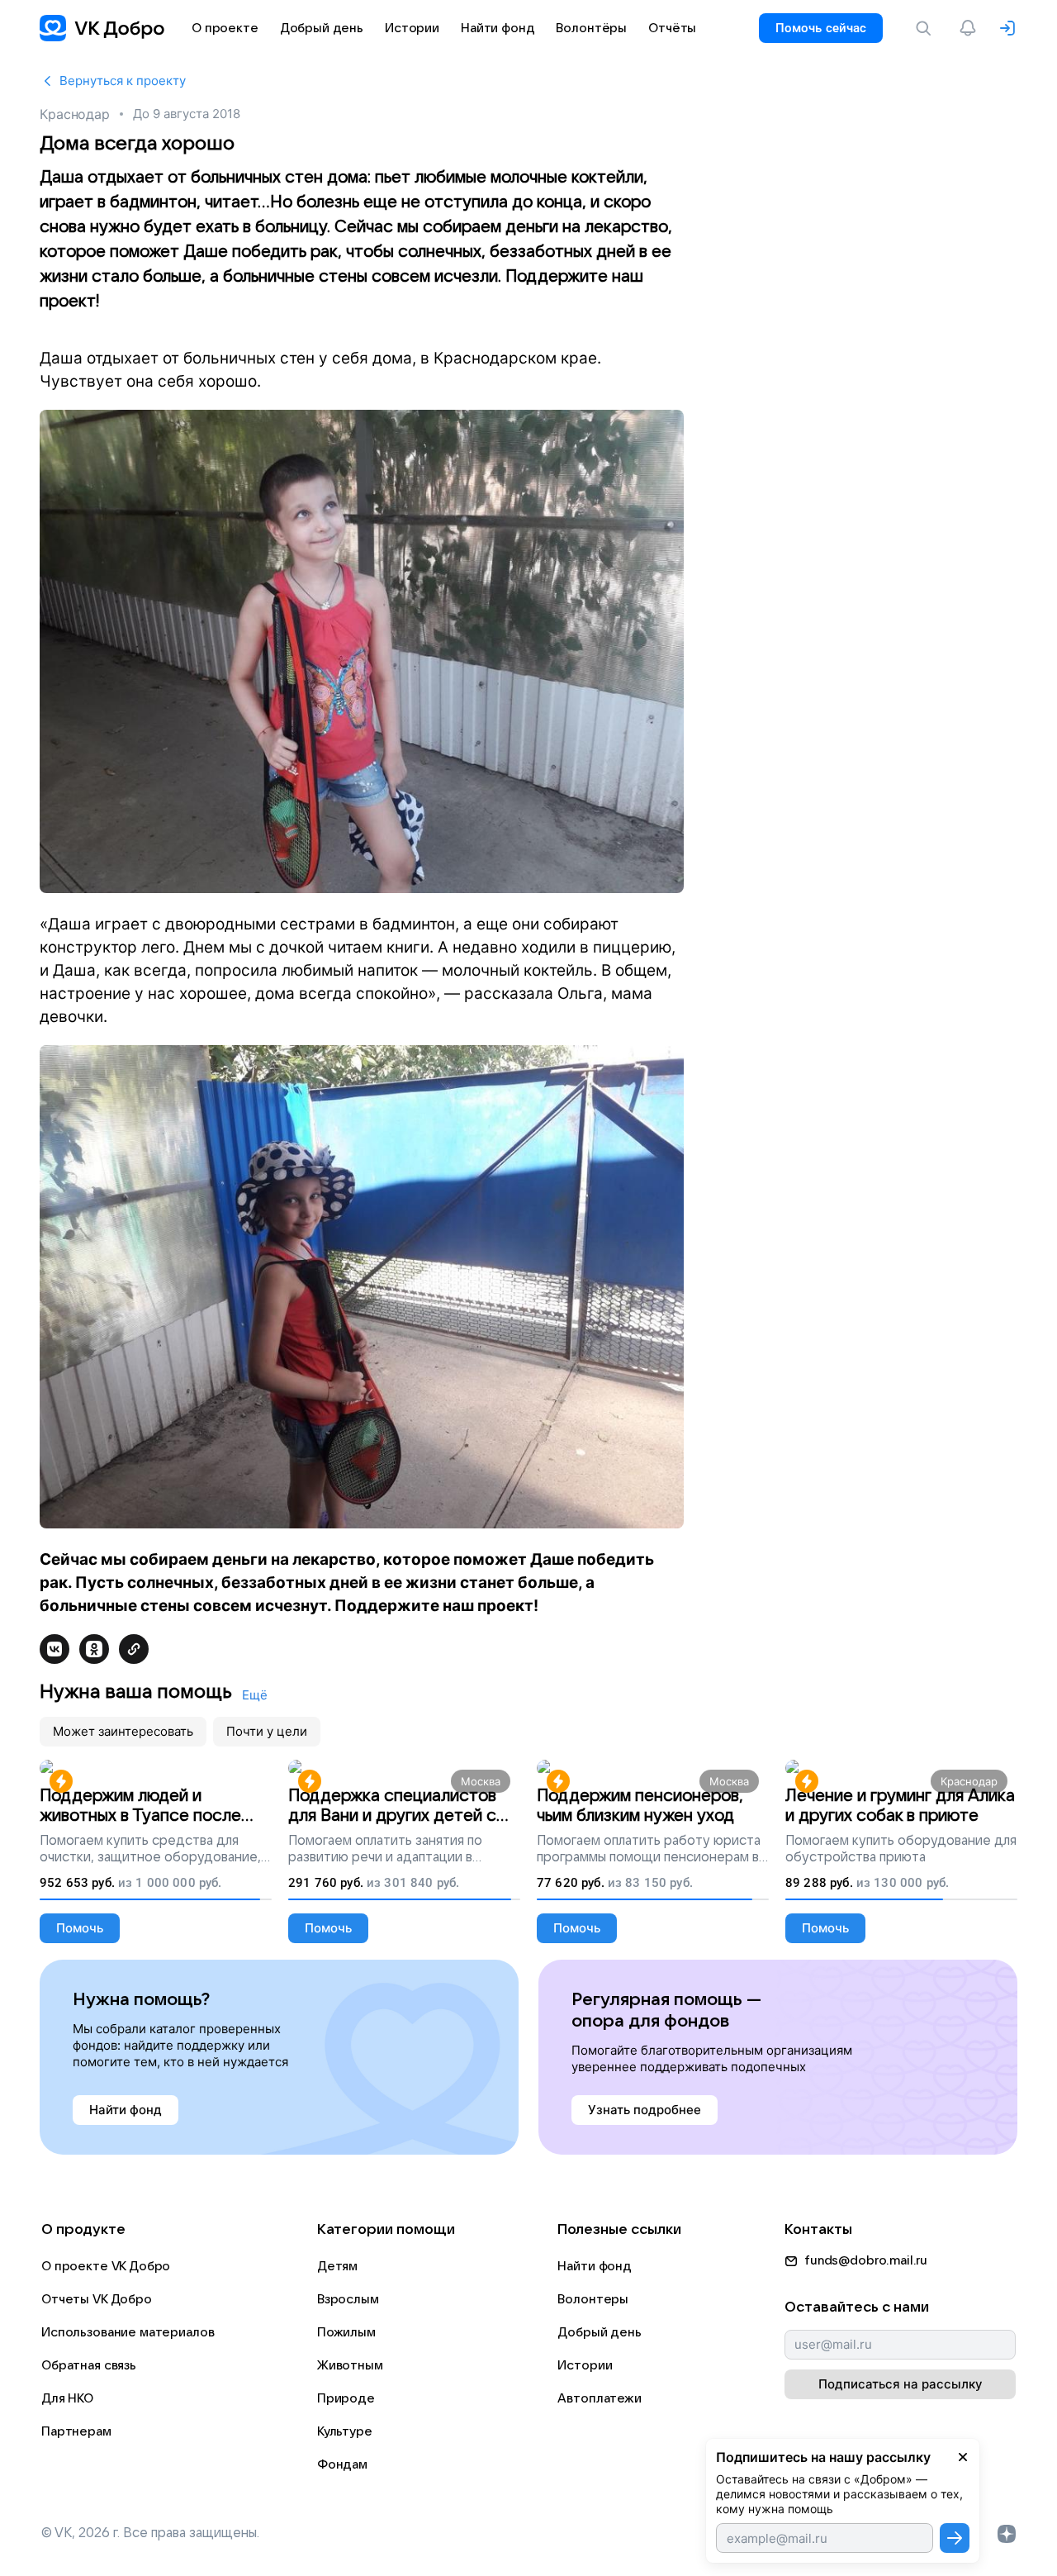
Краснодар (75, 114)
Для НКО (67, 2398)
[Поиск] (927, 28)
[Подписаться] (955, 2538)
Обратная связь (89, 2365)
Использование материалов (128, 2332)
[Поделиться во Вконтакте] (55, 1649)
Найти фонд (595, 2266)
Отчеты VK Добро (97, 2299)
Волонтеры (593, 2299)
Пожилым (346, 2332)
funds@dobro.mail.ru (866, 2260)
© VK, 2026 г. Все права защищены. (150, 2533)
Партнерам (76, 2431)
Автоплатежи (599, 2398)
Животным (350, 2365)
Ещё (255, 1695)
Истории (585, 2365)
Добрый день (599, 2332)
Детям (337, 2266)
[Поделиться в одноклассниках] (94, 1649)
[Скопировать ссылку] (134, 1649)
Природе (346, 2398)
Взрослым (348, 2299)
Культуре (345, 2431)
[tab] (123, 1732)
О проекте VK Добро (106, 2266)
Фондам (342, 2464)
